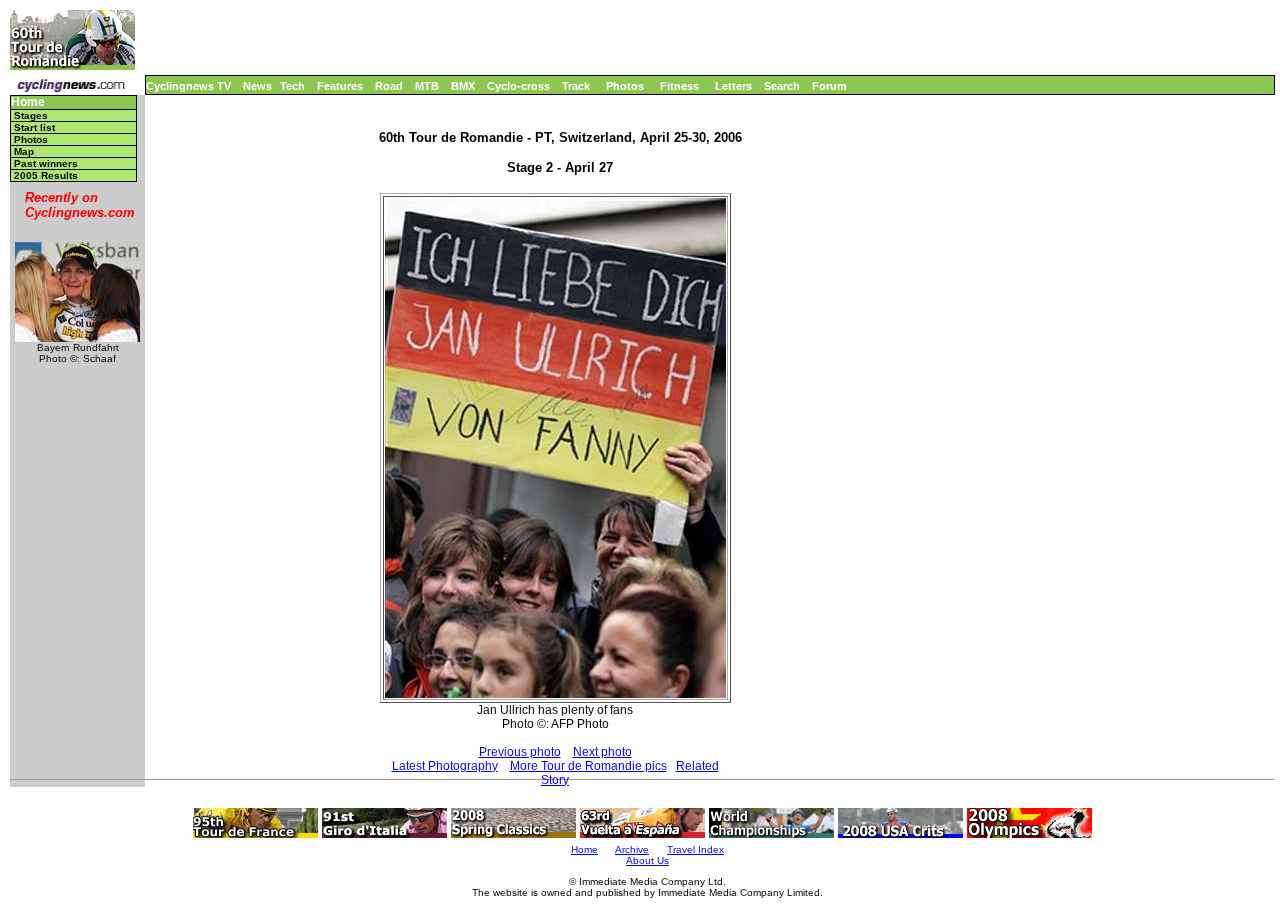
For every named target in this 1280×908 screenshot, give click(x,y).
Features (340, 86)
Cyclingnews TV (188, 86)
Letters (733, 86)
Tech (292, 86)
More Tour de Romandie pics (588, 766)
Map (24, 151)
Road (389, 86)
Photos (625, 86)
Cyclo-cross (518, 86)
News (257, 86)
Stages (31, 115)
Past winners (46, 163)
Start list (34, 127)
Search (782, 86)
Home (28, 102)
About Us (647, 860)
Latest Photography (445, 766)
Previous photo (520, 752)
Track (576, 86)
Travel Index (695, 849)
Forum (829, 86)
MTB (427, 86)
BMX (463, 86)
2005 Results (46, 175)
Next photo (602, 752)
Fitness (679, 86)
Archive (632, 849)
